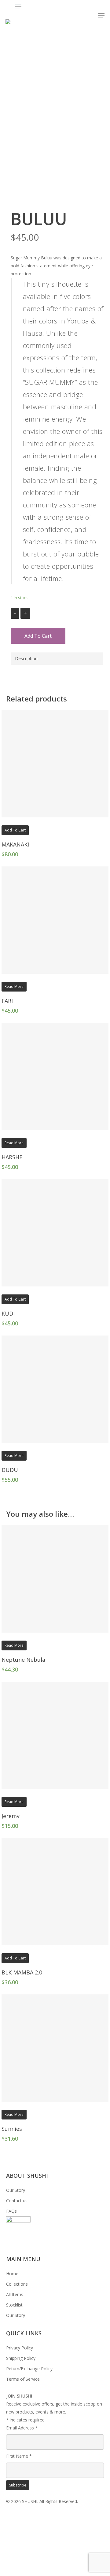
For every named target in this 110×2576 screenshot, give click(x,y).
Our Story (16, 2190)
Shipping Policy (21, 2358)
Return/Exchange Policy (29, 2369)
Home (12, 2274)
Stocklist (14, 2305)
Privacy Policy (20, 2348)
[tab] (57, 659)
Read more (14, 986)
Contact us (17, 2201)
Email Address (22, 2428)
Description (26, 658)
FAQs (11, 2211)
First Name (19, 2456)
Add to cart (38, 636)
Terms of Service (23, 2379)
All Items (15, 2294)
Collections (17, 2284)
